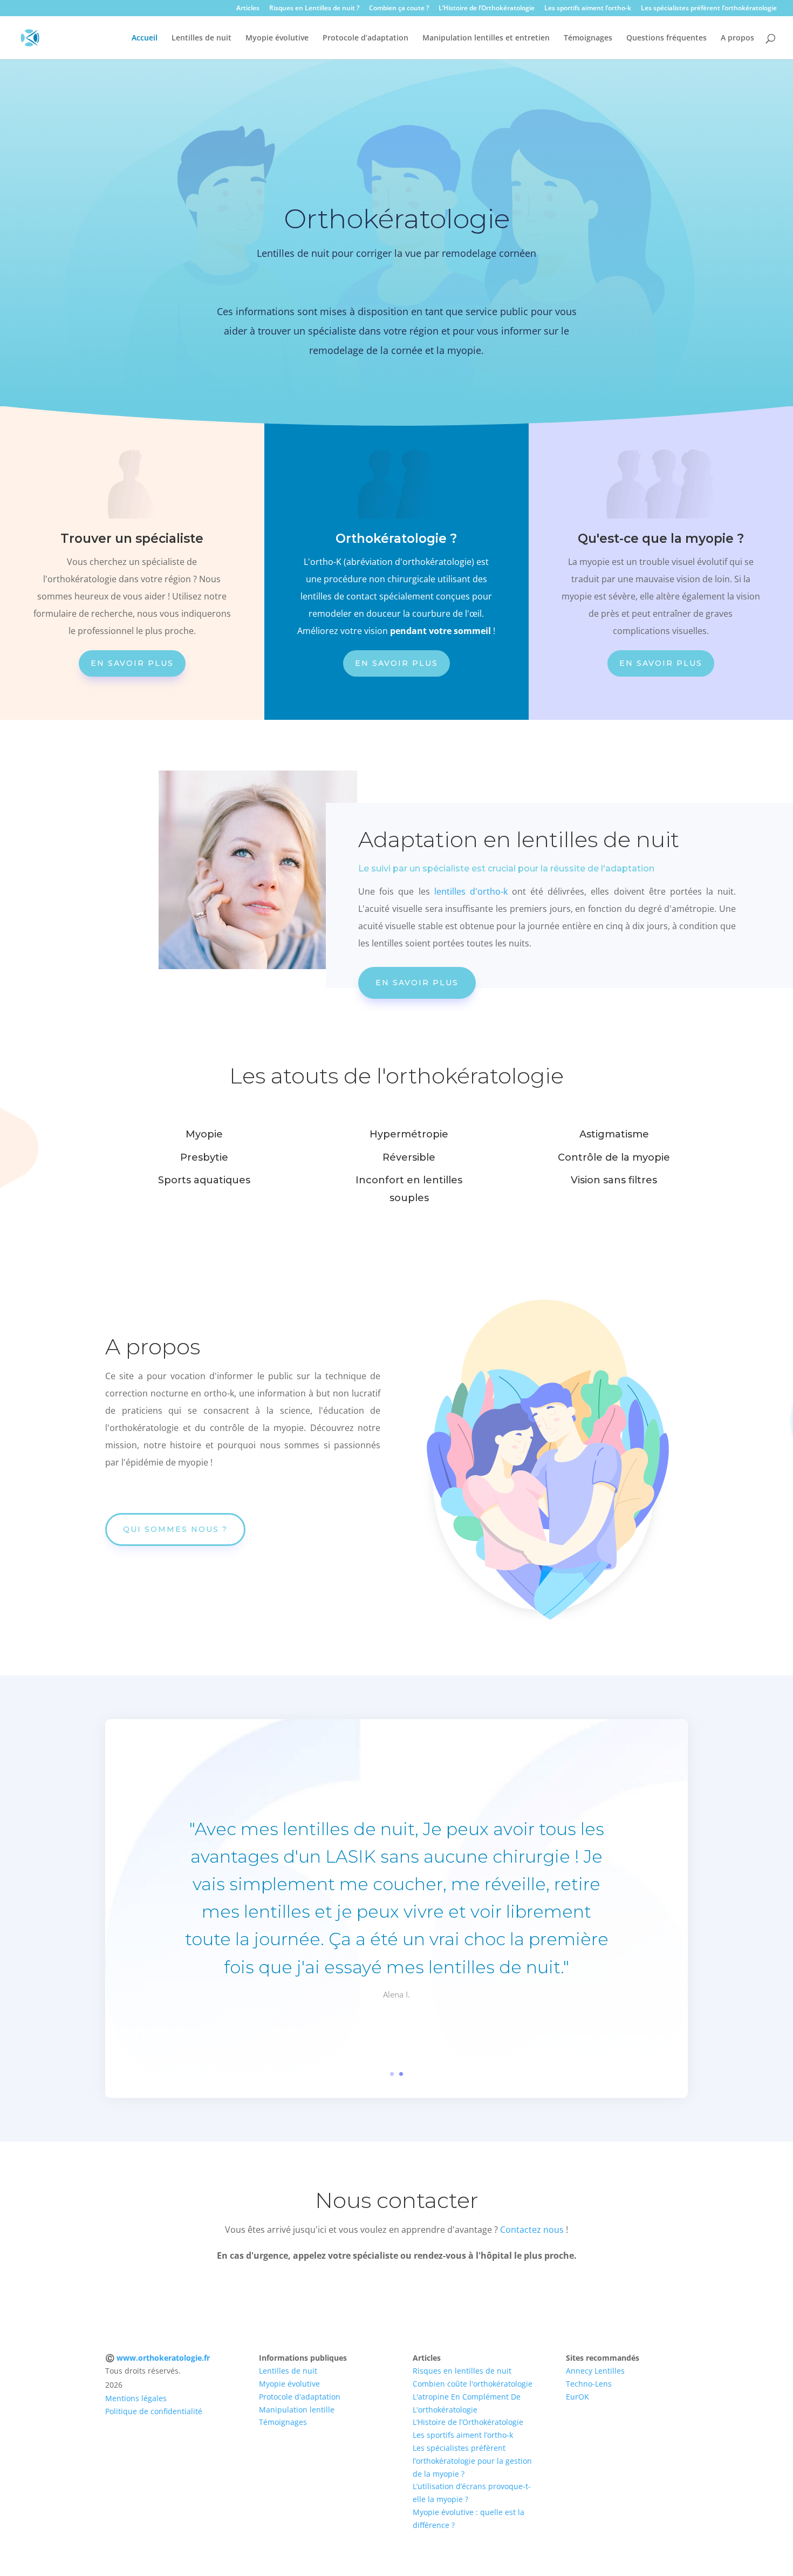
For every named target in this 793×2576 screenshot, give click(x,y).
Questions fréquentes (666, 38)
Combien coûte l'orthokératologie (473, 2384)
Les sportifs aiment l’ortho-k (588, 9)
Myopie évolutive (277, 38)
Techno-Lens (589, 2384)
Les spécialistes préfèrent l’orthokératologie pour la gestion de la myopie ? (472, 2461)
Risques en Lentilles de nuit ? (314, 9)
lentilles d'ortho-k (471, 891)
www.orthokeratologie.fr (163, 2358)
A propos (737, 38)
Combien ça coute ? (399, 9)
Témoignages (588, 38)
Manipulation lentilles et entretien (486, 38)
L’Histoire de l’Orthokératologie (487, 9)
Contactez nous (532, 2230)
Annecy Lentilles (595, 2371)
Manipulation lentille (297, 2410)
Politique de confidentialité (154, 2411)
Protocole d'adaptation (300, 2397)
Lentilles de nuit (201, 38)
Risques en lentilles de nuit (462, 2371)
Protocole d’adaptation (365, 38)
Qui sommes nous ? (175, 1529)
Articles (248, 9)
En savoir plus (132, 663)
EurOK (577, 2397)
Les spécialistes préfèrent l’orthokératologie (709, 9)
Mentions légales (136, 2398)
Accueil (145, 38)
